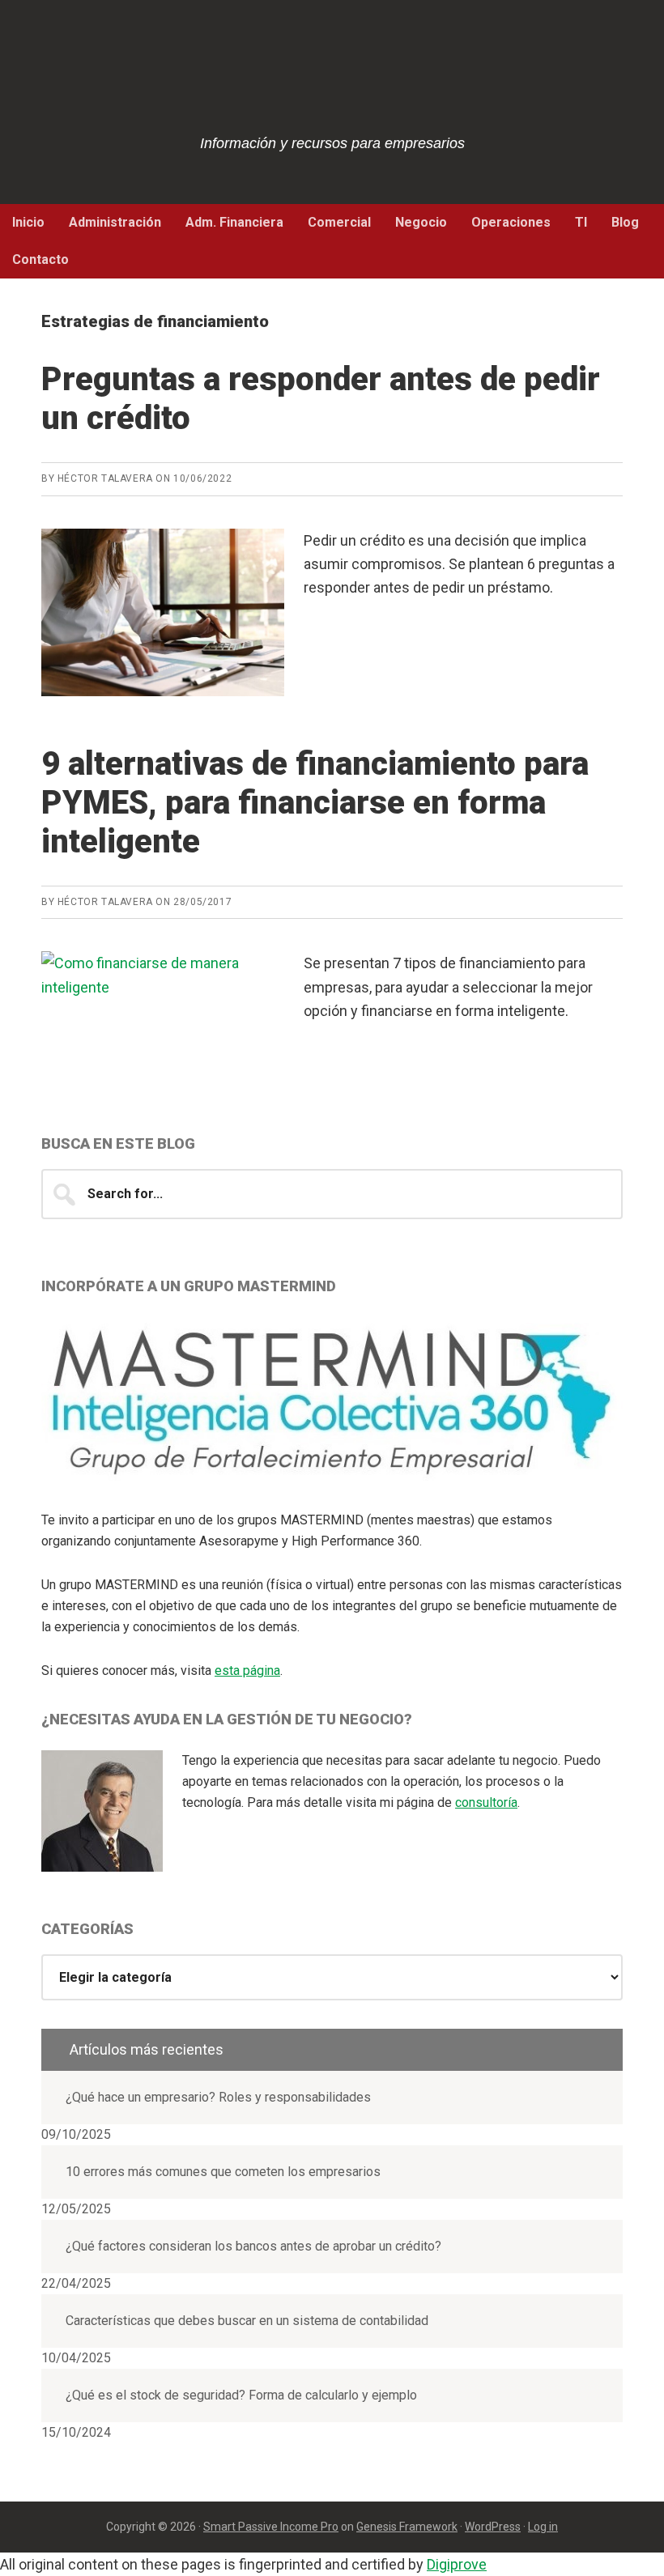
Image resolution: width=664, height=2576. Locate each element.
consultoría (486, 1802)
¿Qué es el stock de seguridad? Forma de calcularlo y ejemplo (241, 2395)
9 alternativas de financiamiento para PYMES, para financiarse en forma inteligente (315, 803)
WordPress (493, 2527)
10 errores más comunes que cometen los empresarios (223, 2172)
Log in (543, 2527)
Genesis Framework (407, 2527)
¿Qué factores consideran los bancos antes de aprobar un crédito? (253, 2246)
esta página (247, 1671)
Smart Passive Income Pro (271, 2527)
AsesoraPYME (332, 81)
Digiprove (457, 2564)
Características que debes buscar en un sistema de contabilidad (247, 2321)
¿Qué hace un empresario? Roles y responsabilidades (218, 2097)
